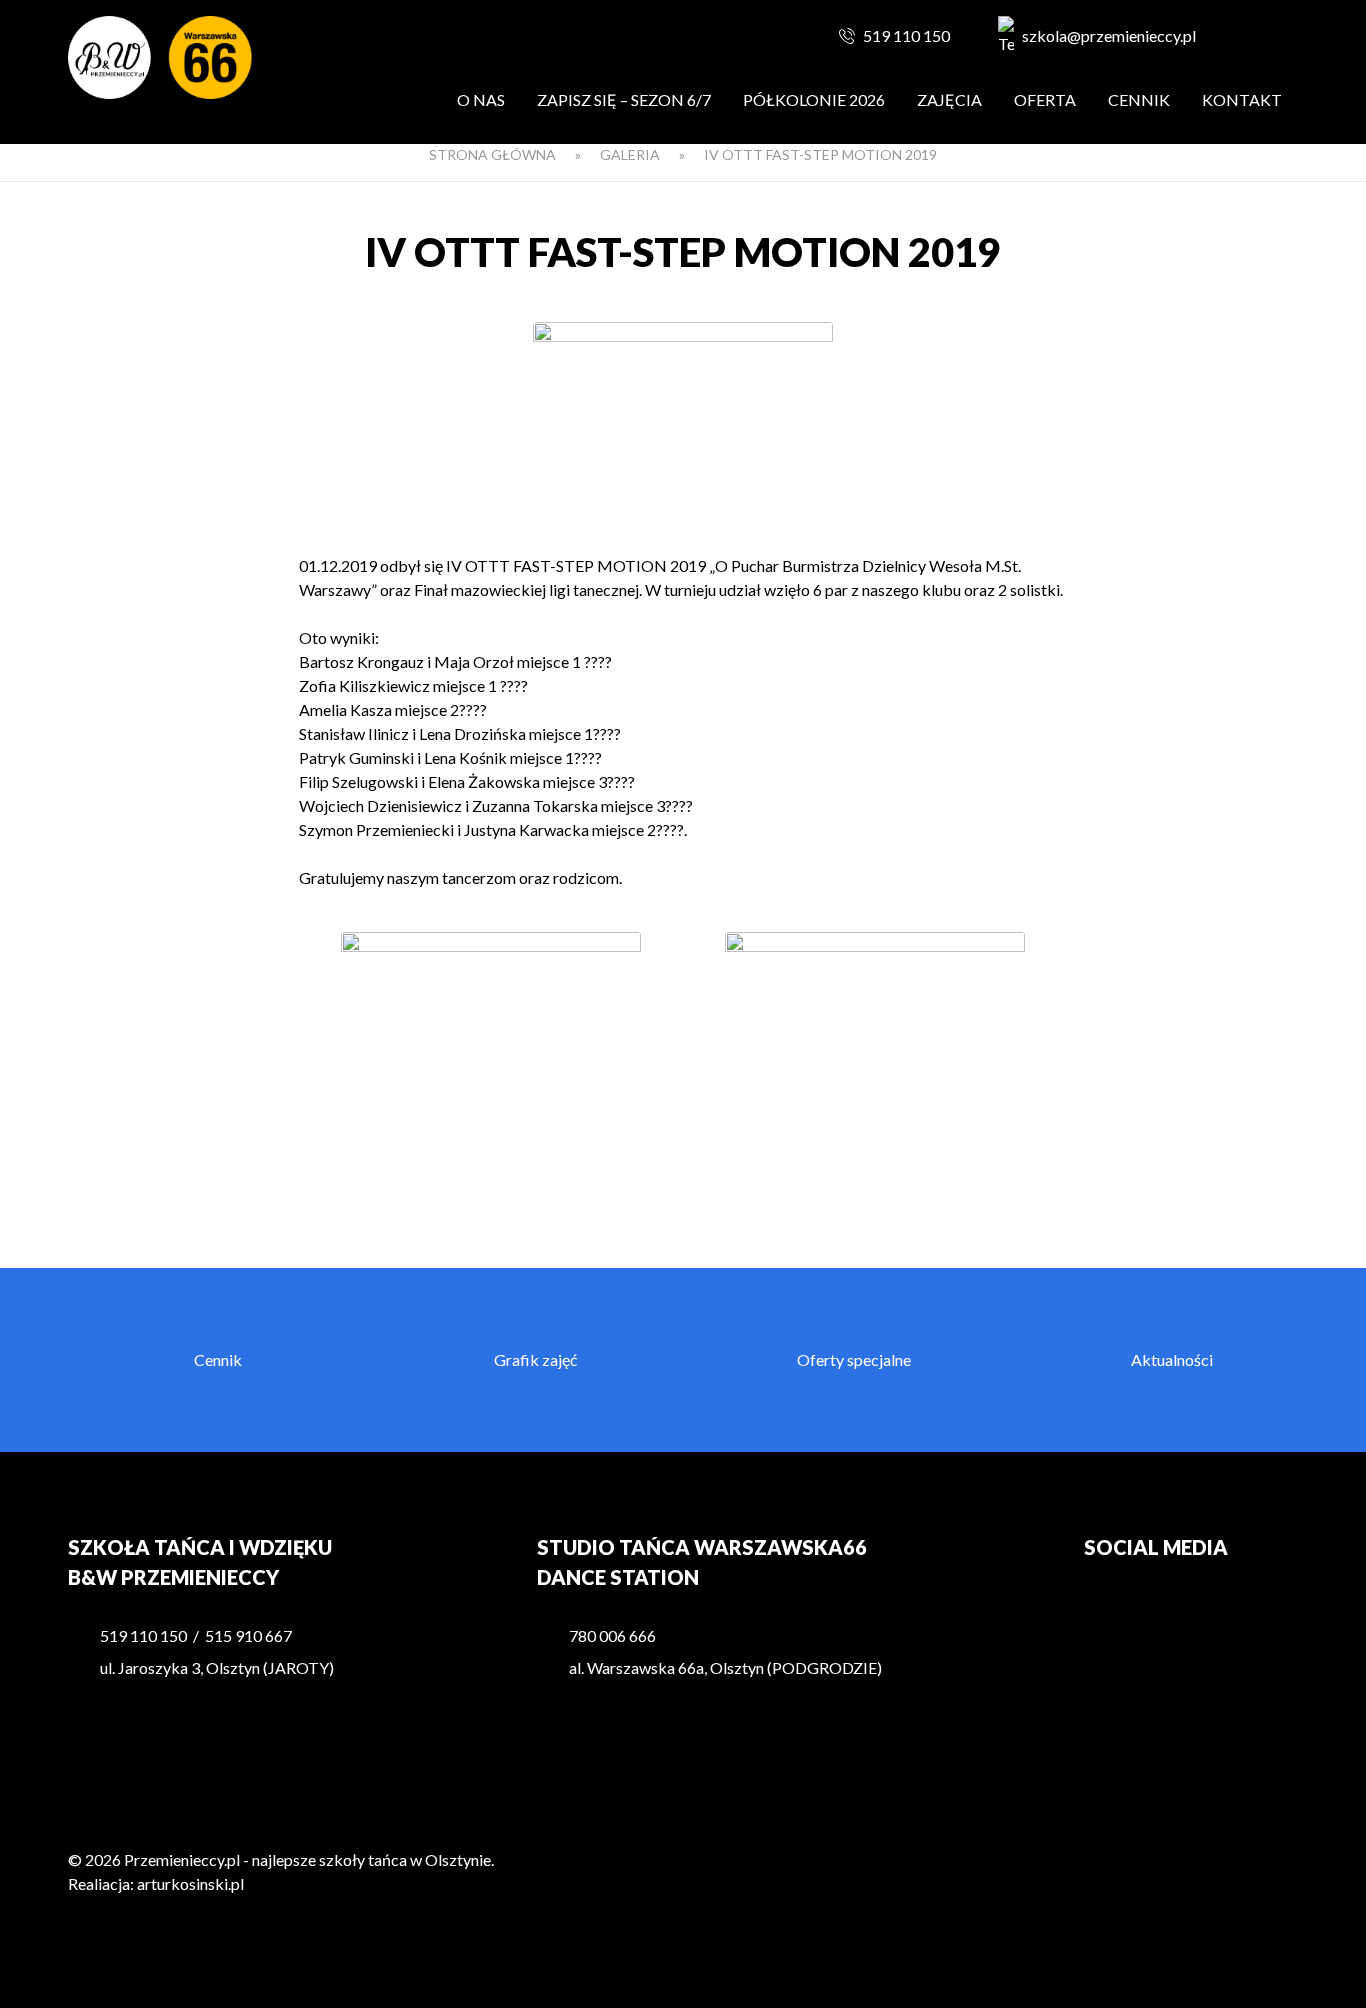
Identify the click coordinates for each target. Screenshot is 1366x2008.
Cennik (1139, 99)
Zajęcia (949, 99)
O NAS (481, 99)
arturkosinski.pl (190, 1883)
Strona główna (492, 154)
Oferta (1045, 99)
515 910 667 (248, 1635)
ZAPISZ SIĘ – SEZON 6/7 (624, 99)
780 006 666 (612, 1635)
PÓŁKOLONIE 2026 (814, 99)
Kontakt (1242, 99)
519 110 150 (906, 35)
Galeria (630, 154)
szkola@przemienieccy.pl (1109, 35)
